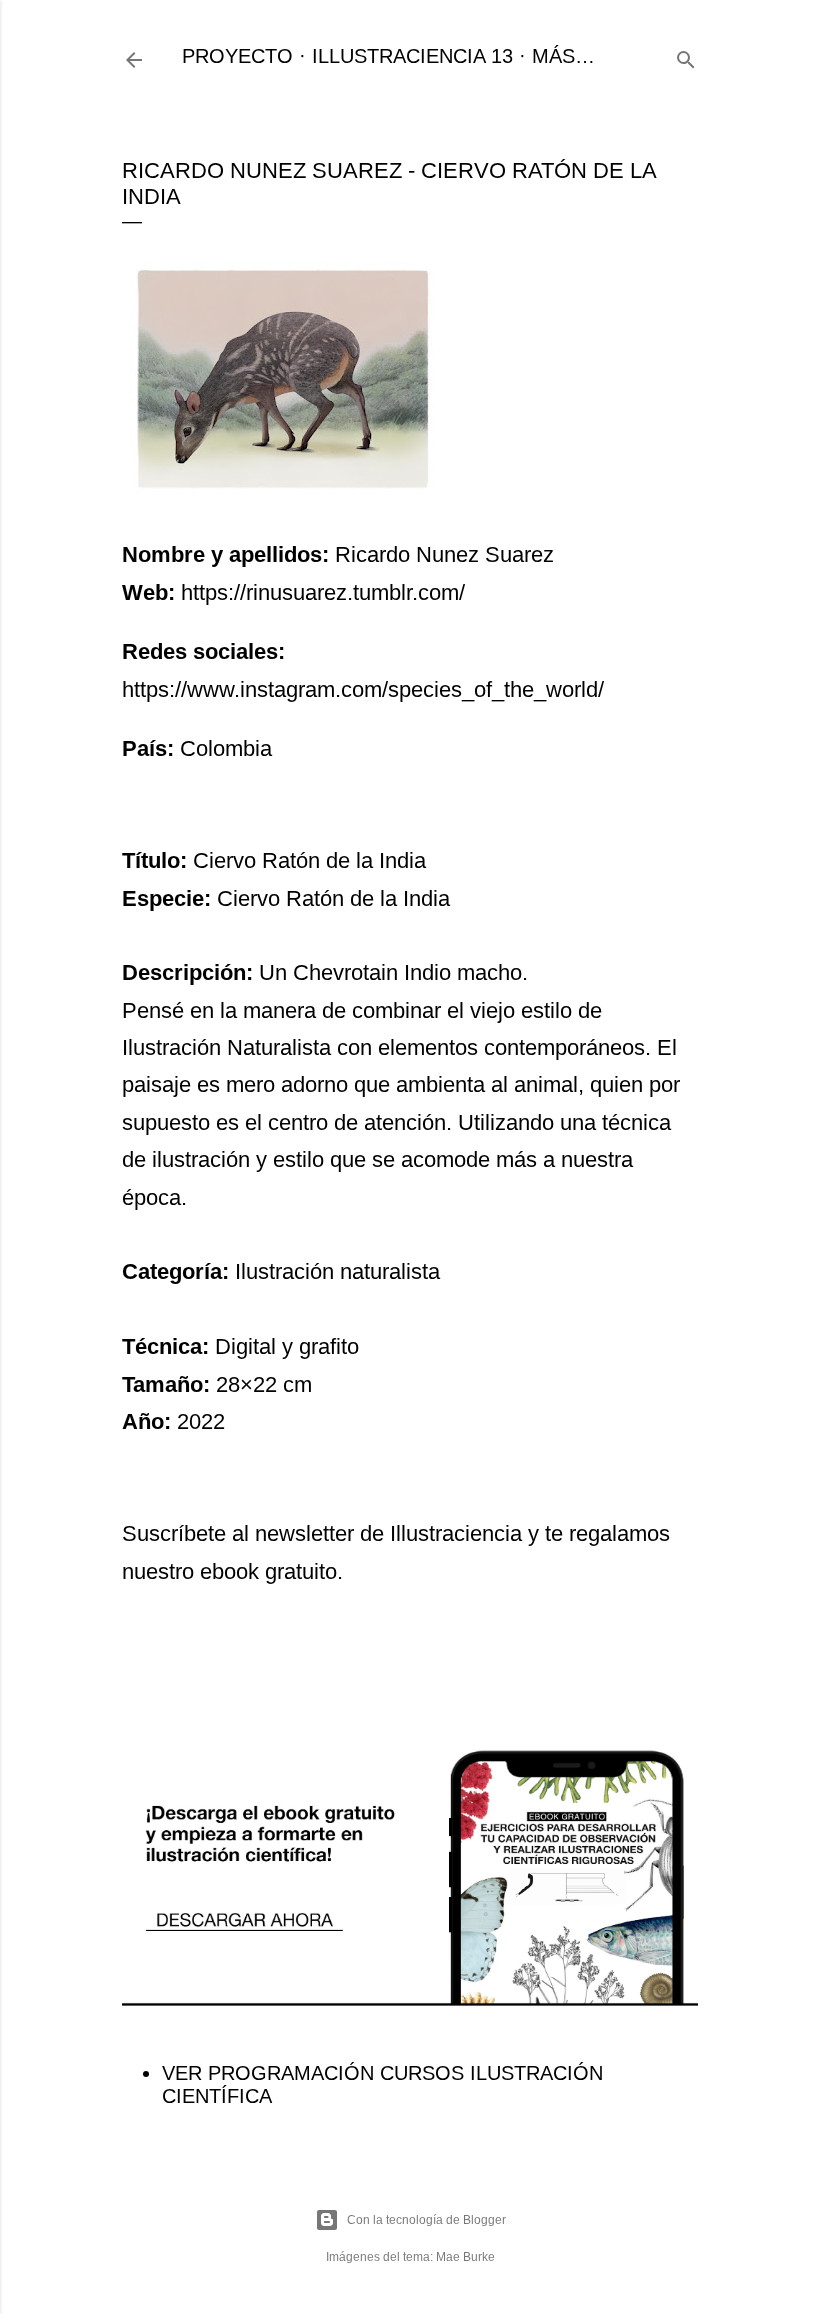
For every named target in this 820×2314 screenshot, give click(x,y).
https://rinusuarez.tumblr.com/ (323, 592)
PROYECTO (237, 56)
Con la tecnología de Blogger (426, 2220)
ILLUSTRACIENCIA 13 (412, 56)
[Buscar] (686, 56)
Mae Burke (465, 2257)
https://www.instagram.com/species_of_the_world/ (363, 689)
